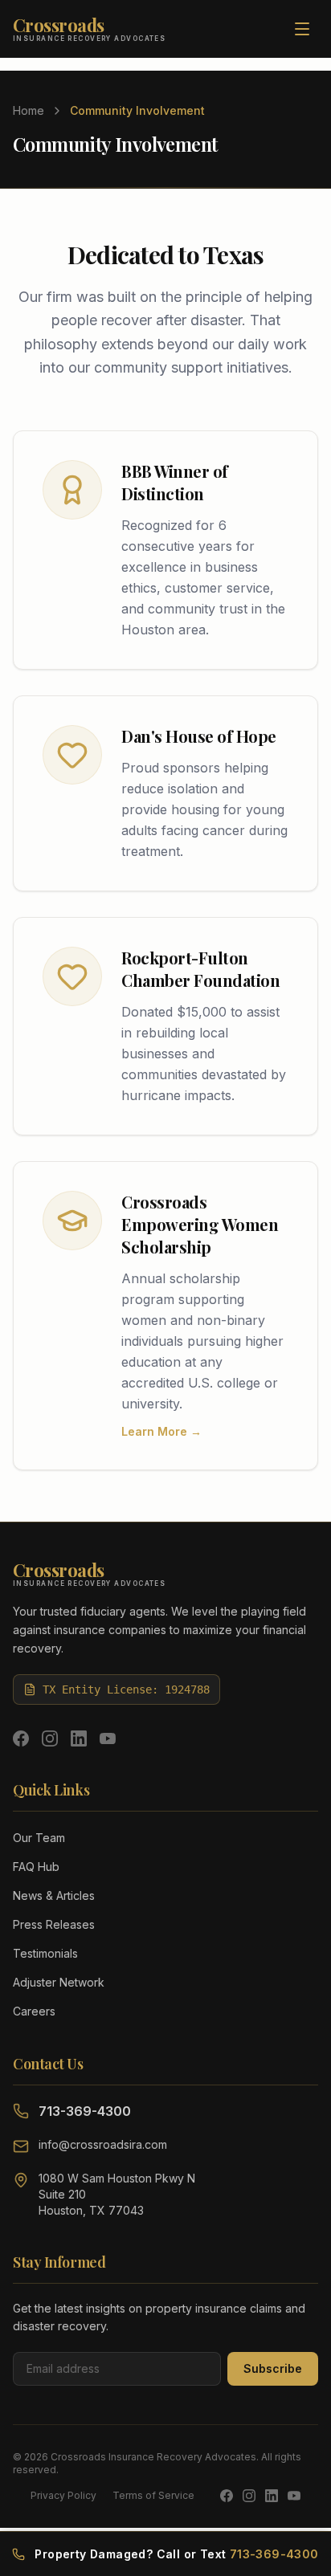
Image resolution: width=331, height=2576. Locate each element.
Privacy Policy (63, 2495)
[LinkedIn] (79, 1738)
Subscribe (273, 2368)
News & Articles (54, 1895)
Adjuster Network (59, 1982)
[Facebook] (21, 1738)
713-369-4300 (85, 2111)
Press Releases (54, 1924)
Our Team (39, 1838)
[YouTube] (108, 1738)
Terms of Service (153, 2495)
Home (29, 110)
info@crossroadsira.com (103, 2144)
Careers (34, 2011)
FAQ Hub (36, 1867)
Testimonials (45, 1953)
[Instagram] (50, 1738)
